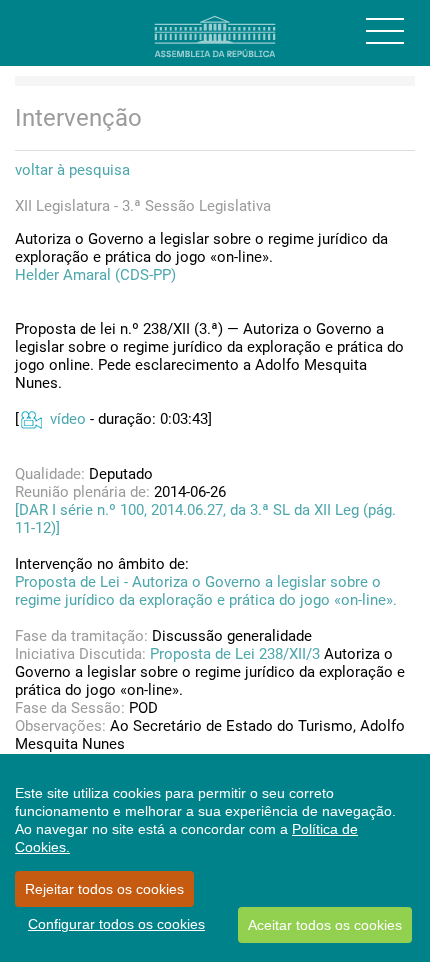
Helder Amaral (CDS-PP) (95, 275)
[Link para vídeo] (30, 419)
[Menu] (385, 31)
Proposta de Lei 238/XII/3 (235, 654)
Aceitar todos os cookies (325, 925)
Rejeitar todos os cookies (104, 889)
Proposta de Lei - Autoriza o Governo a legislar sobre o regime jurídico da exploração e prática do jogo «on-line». (206, 591)
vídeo (68, 419)
